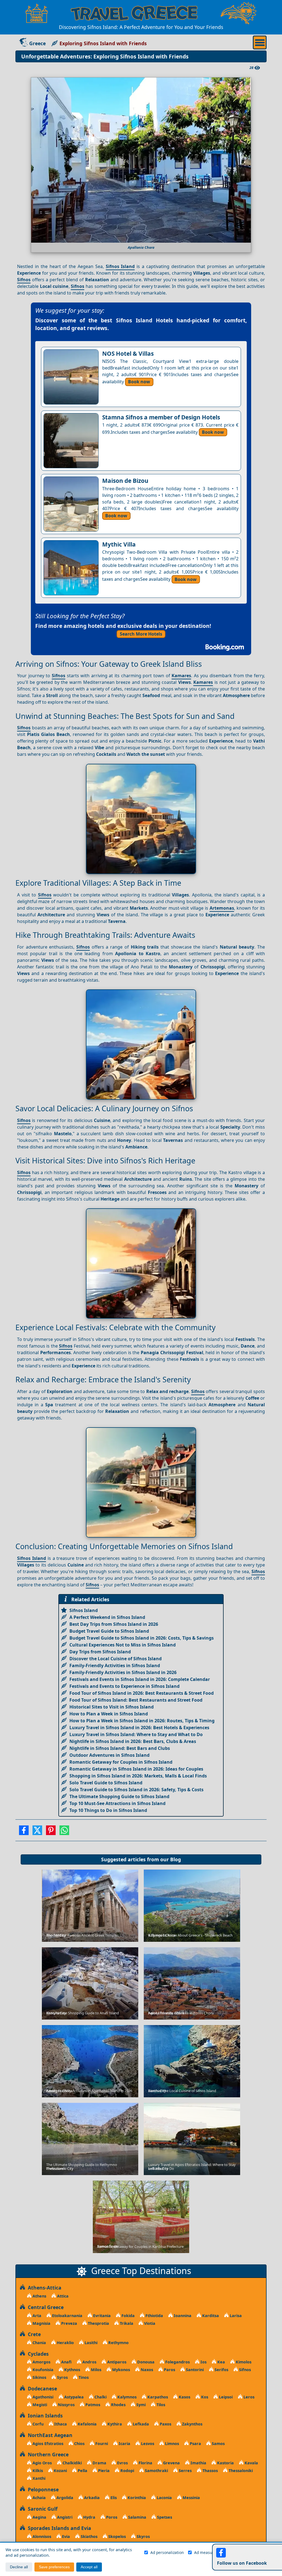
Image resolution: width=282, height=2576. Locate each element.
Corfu (37, 2424)
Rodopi (127, 2471)
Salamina (137, 2517)
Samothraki (156, 2471)
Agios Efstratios (47, 2444)
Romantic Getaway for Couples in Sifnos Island (121, 1762)
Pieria (103, 2471)
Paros (169, 2370)
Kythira (114, 2424)
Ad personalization (167, 2552)
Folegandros (177, 2362)
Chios (79, 2444)
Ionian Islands (44, 2416)
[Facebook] (24, 1832)
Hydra (89, 2517)
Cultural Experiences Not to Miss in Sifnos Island (123, 1645)
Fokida (128, 2316)
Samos (218, 2444)
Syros (62, 2377)
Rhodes (118, 2405)
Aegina (39, 2517)
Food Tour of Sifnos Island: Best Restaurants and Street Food (136, 1700)
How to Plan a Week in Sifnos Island (109, 1714)
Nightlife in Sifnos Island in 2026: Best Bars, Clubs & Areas (133, 1741)
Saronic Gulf (41, 2509)
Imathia (198, 2463)
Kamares (181, 676)
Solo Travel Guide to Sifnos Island (106, 1783)
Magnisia (41, 2323)
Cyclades (37, 2354)
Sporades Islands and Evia (58, 2528)
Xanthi (38, 2478)
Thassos (210, 2471)
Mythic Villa (119, 544)
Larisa (235, 2316)
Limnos (171, 2444)
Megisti (39, 2405)
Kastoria (225, 2463)
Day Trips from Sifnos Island (100, 1652)
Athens (39, 2296)
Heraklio (65, 2343)
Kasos (184, 2397)
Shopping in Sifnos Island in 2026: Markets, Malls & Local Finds (138, 1776)
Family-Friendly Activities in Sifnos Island (115, 1665)
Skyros (143, 2536)
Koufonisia (42, 2370)
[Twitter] (37, 1832)
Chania (39, 2343)
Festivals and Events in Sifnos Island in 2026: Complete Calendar (140, 1679)
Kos (204, 2397)
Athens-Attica (43, 2288)
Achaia (39, 2498)
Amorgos (41, 2362)
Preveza (69, 2323)
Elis (113, 2498)
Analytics (244, 2552)
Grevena (171, 2463)
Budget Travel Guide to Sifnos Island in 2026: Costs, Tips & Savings (142, 1638)
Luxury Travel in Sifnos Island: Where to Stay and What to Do (136, 1734)
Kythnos (72, 2370)
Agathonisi (42, 2397)
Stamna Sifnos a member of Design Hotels (161, 417)
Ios (203, 2362)
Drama (99, 2463)
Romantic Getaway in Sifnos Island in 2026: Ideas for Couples (136, 1769)
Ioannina (182, 2316)
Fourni (101, 2444)
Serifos (221, 2370)
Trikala (126, 2323)
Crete (33, 2334)
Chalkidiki (72, 2463)
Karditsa (210, 2316)
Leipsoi (225, 2397)
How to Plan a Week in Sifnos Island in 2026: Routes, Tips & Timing (142, 1721)
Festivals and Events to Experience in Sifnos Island (124, 1686)
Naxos (146, 2370)
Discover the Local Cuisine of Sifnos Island (116, 1659)
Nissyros (66, 2405)
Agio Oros (42, 2463)
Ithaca (60, 2424)
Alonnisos (41, 2536)
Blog (176, 1859)
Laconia (164, 2498)
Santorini (194, 2370)
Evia (65, 2536)
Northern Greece (47, 2454)
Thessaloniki (240, 2471)
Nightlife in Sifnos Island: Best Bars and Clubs (120, 1748)
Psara (195, 2444)
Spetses (164, 2517)
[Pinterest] (51, 1832)
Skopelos (116, 2536)
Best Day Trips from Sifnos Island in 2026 (114, 1624)
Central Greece (44, 2307)
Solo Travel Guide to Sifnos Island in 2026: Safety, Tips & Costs (136, 1790)
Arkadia (91, 2498)
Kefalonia (87, 2424)
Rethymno (118, 2343)
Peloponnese (42, 2489)
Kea (221, 2362)
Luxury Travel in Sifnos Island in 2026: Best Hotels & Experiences (139, 1728)
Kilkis (37, 2471)
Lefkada (140, 2424)
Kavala (251, 2463)
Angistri (64, 2517)
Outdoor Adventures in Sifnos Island (109, 1755)
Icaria (124, 2444)
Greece (37, 43)
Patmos (92, 2405)
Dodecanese (41, 2388)
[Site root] (37, 13)
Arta (36, 2316)
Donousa (145, 2362)
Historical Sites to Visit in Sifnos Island (112, 1707)
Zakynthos (192, 2424)
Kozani (60, 2471)
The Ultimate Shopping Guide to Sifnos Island (119, 1796)
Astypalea (73, 2397)
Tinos (83, 2377)
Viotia (149, 2323)
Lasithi (90, 2343)
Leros (248, 2397)
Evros (122, 2463)
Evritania (101, 2316)
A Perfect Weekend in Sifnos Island (107, 1617)
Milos (96, 2370)
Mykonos (120, 2370)
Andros (89, 2362)
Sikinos (39, 2377)
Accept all (89, 2567)
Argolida (64, 2498)
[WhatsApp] (64, 1832)
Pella (82, 2471)
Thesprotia (98, 2323)
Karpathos (157, 2397)
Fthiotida (154, 2316)
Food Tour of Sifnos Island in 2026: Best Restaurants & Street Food (142, 1693)
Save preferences (54, 2567)
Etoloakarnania (67, 2316)
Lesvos (147, 2444)
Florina (145, 2463)
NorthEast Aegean (49, 2435)
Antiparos (116, 2362)
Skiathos (89, 2536)
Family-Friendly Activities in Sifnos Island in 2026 (123, 1672)
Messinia (191, 2498)
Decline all (19, 2567)
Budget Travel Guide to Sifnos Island (109, 1631)
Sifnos (24, 280)
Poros (111, 2517)
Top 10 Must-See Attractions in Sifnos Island (117, 1803)
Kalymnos (126, 2397)
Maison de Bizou (125, 481)
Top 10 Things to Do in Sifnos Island (108, 1810)
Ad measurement (210, 2552)
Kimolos (243, 2362)
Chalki (100, 2397)
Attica (62, 2296)
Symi (140, 2405)
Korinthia (136, 2498)
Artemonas (222, 908)
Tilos (160, 2405)
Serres (185, 2471)
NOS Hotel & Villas (128, 354)
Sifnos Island (120, 266)
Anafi (66, 2362)
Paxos (165, 2424)
